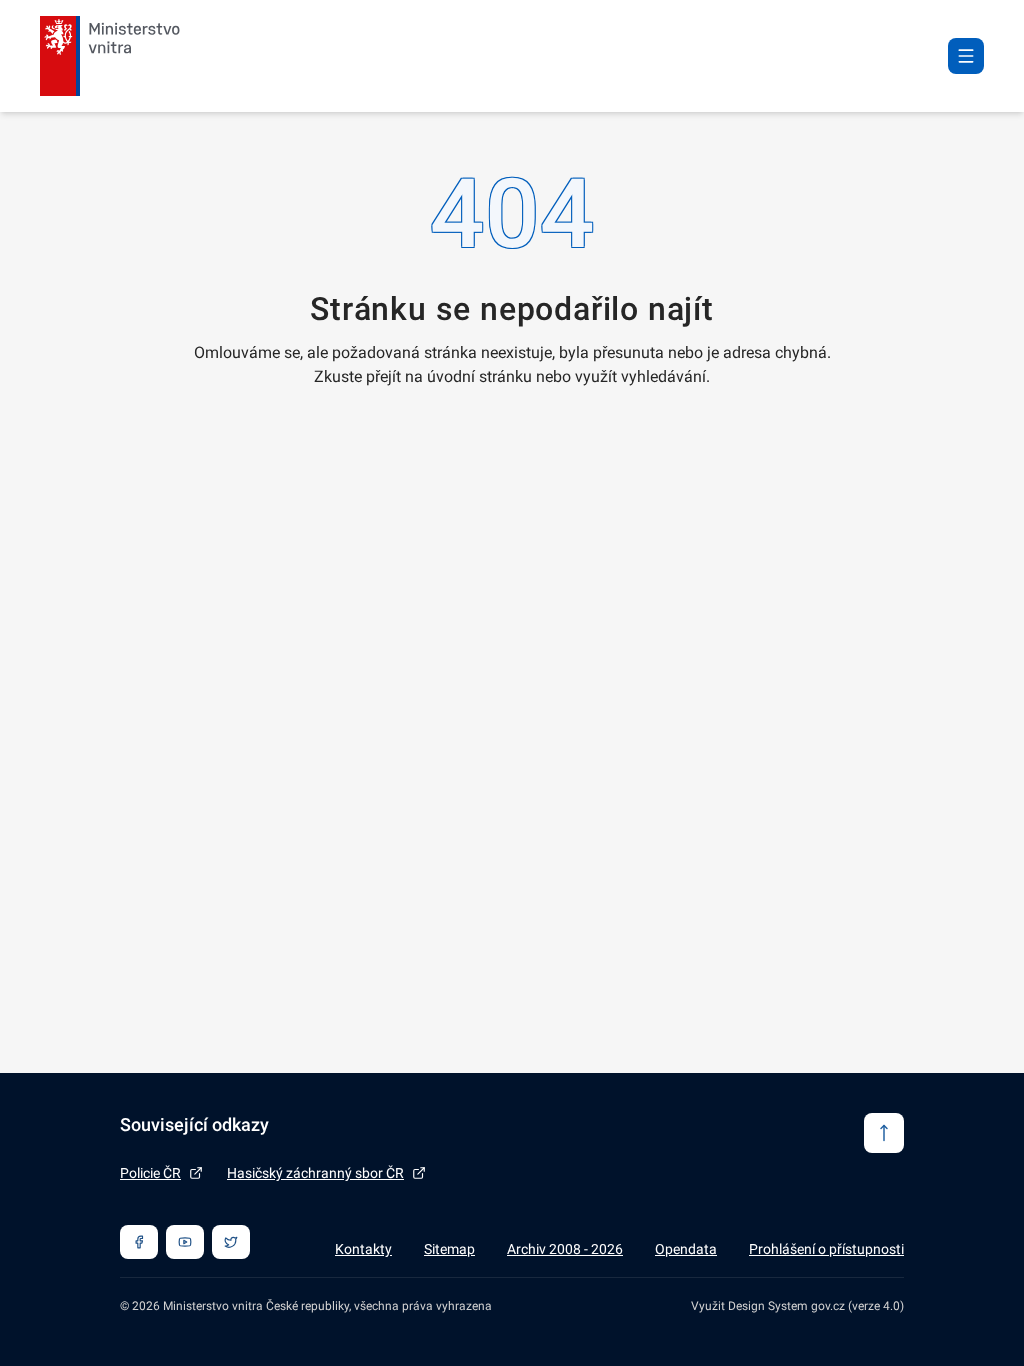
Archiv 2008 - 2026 (565, 1249)
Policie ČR (150, 1173)
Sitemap (449, 1249)
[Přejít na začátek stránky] (884, 1133)
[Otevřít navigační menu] (966, 56)
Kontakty (363, 1249)
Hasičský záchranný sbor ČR (315, 1173)
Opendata (686, 1249)
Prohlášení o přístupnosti (826, 1249)
